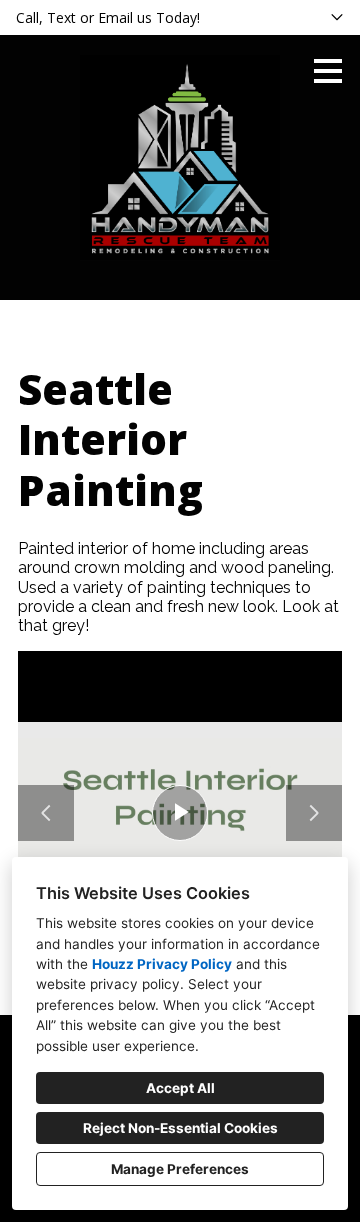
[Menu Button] (328, 71)
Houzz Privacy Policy (162, 964)
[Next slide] (314, 813)
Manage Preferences (180, 1169)
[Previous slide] (46, 813)
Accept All (180, 1088)
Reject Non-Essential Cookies (180, 1128)
